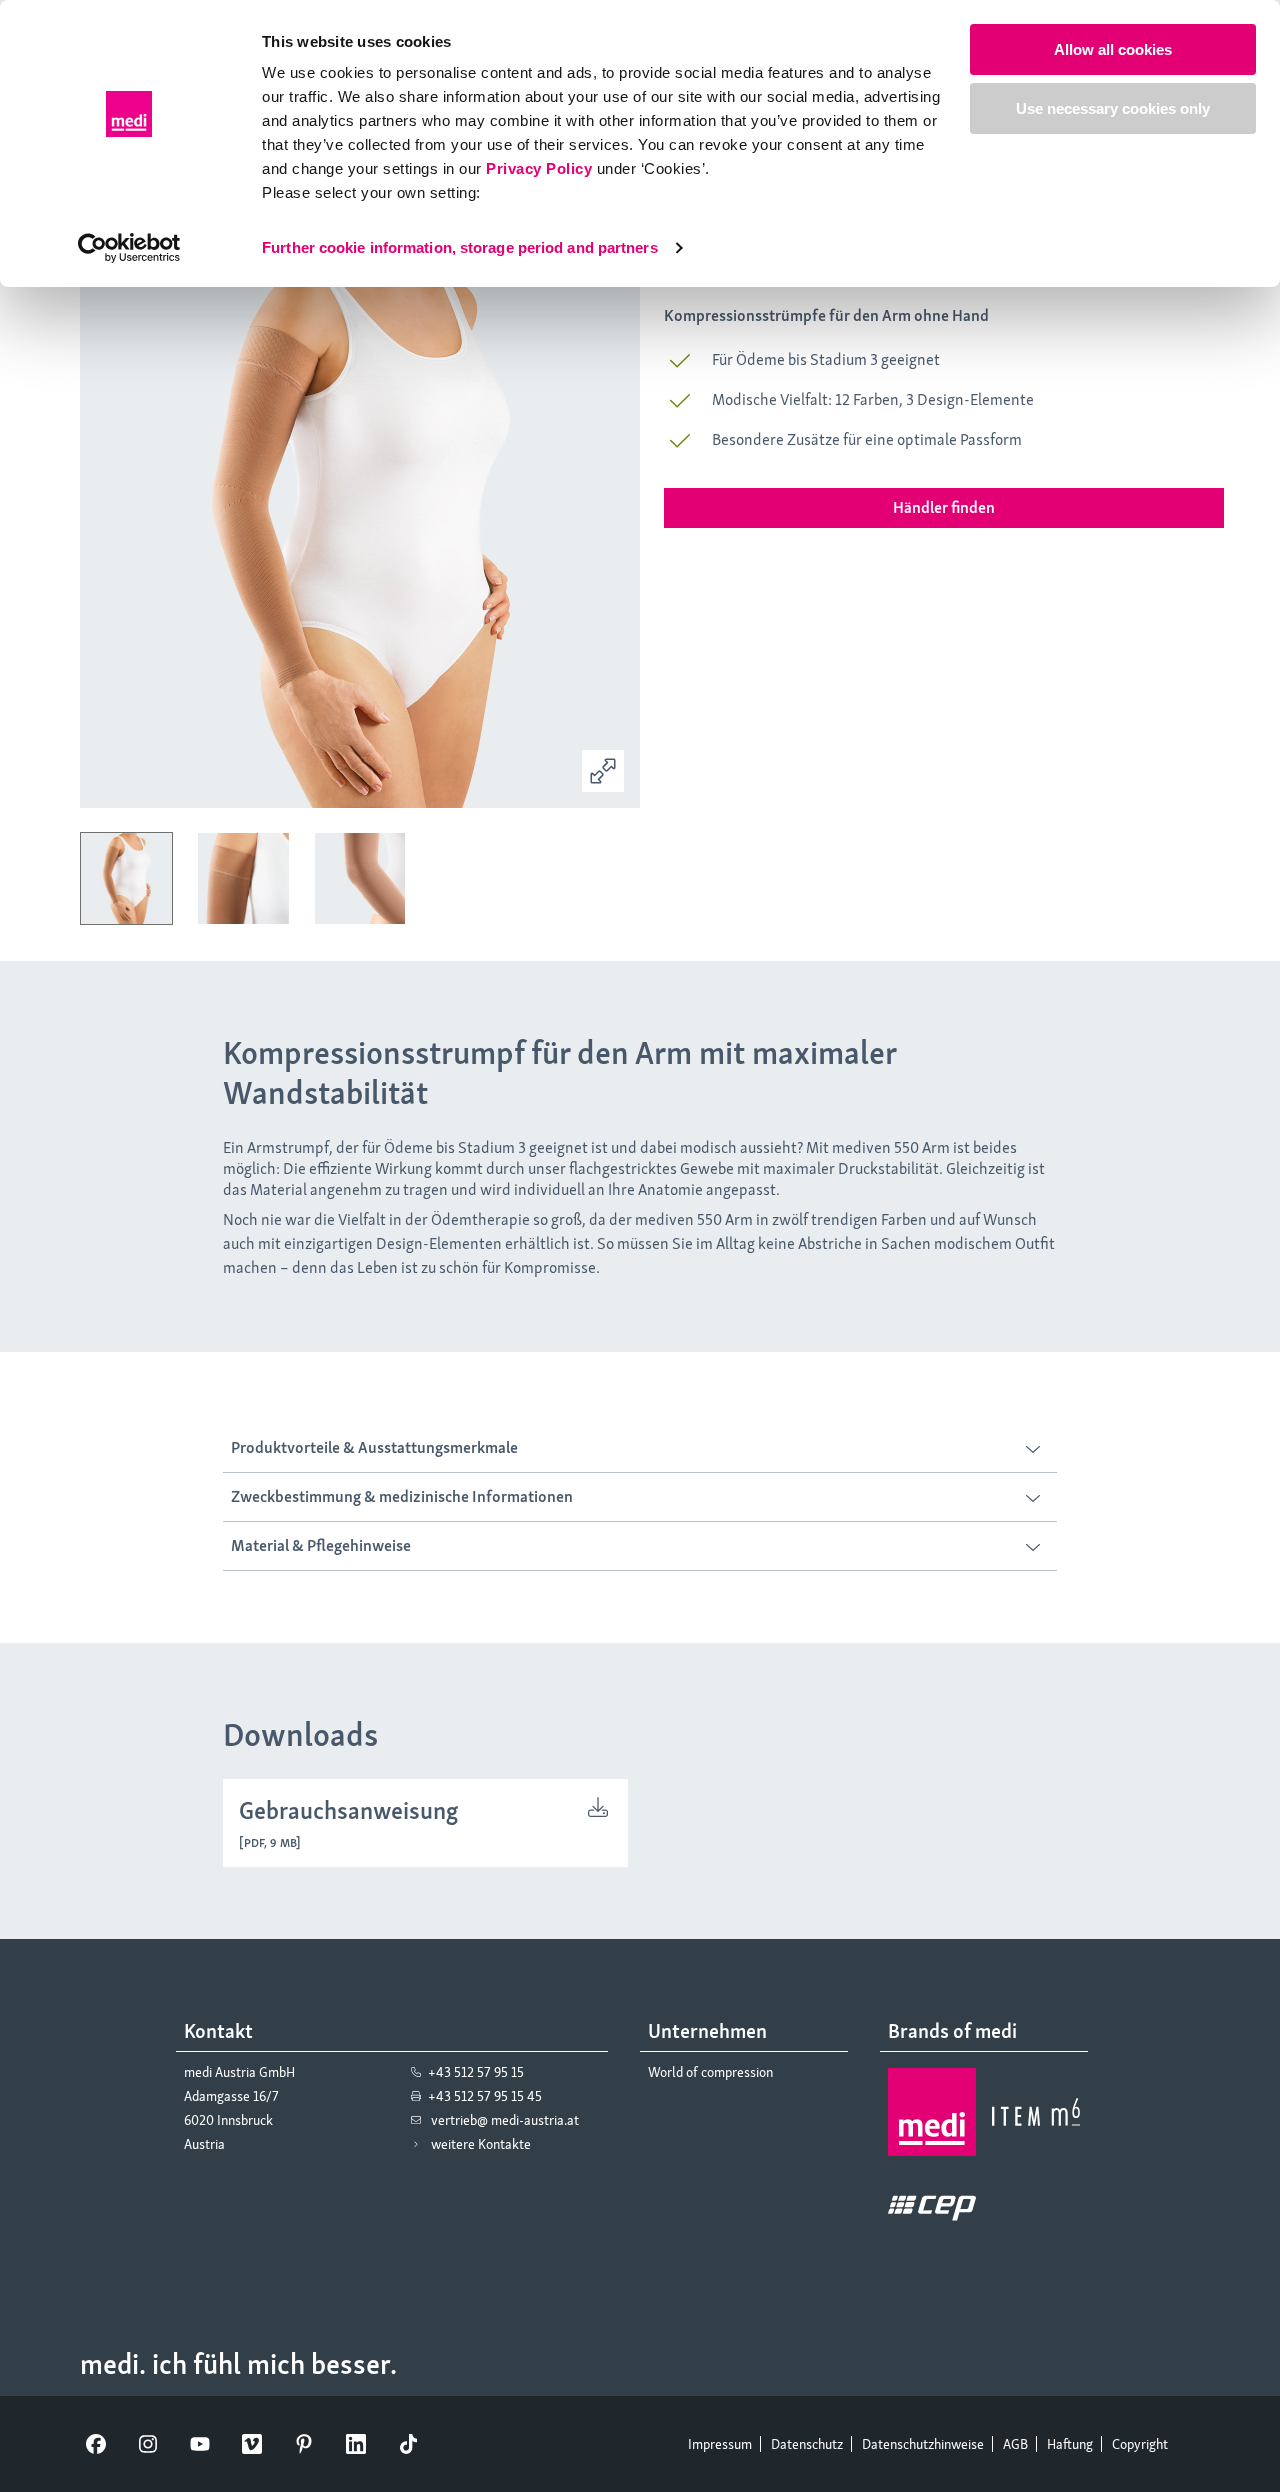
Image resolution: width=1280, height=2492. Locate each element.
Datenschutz (807, 2444)
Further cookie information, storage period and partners (460, 247)
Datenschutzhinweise (923, 2444)
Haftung (1070, 2444)
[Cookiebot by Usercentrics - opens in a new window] (129, 248)
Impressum (720, 2444)
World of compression (710, 2072)
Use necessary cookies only (1113, 108)
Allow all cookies (1113, 49)
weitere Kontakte (481, 2144)
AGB (1015, 2444)
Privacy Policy (539, 168)
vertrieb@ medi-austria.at (505, 2120)
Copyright (1140, 2444)
